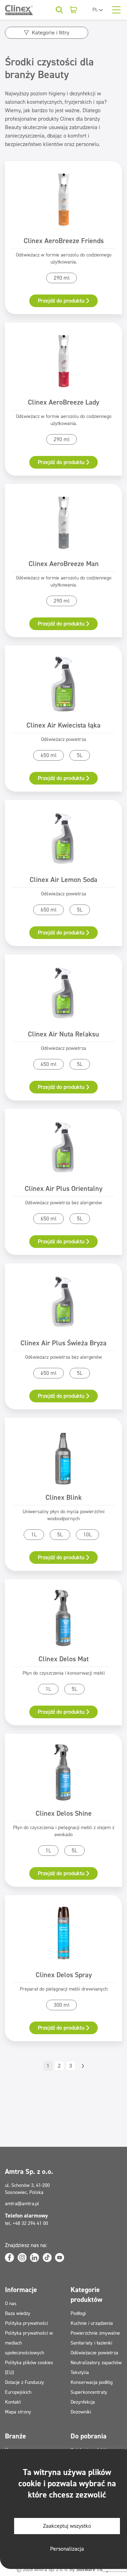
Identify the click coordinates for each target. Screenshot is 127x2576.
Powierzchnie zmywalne (95, 2333)
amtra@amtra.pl (22, 2204)
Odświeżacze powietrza (94, 2353)
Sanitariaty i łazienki (91, 2343)
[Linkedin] (35, 2258)
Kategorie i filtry (50, 33)
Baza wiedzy (18, 2313)
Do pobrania (89, 2436)
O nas (11, 2304)
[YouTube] (60, 2258)
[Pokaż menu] (116, 10)
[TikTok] (47, 2258)
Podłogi (78, 2313)
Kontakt (13, 2402)
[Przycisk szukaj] (59, 10)
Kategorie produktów (86, 2295)
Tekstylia (80, 2372)
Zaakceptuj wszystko (67, 2526)
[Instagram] (22, 2258)
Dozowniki (81, 2412)
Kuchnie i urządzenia (92, 2323)
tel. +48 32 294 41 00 (26, 2223)
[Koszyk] (73, 10)
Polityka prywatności (26, 2323)
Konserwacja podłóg (92, 2382)
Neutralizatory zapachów (96, 2363)
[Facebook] (10, 2258)
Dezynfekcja (83, 2402)
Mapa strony (18, 2412)
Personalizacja (67, 2549)
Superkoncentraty (89, 2392)
